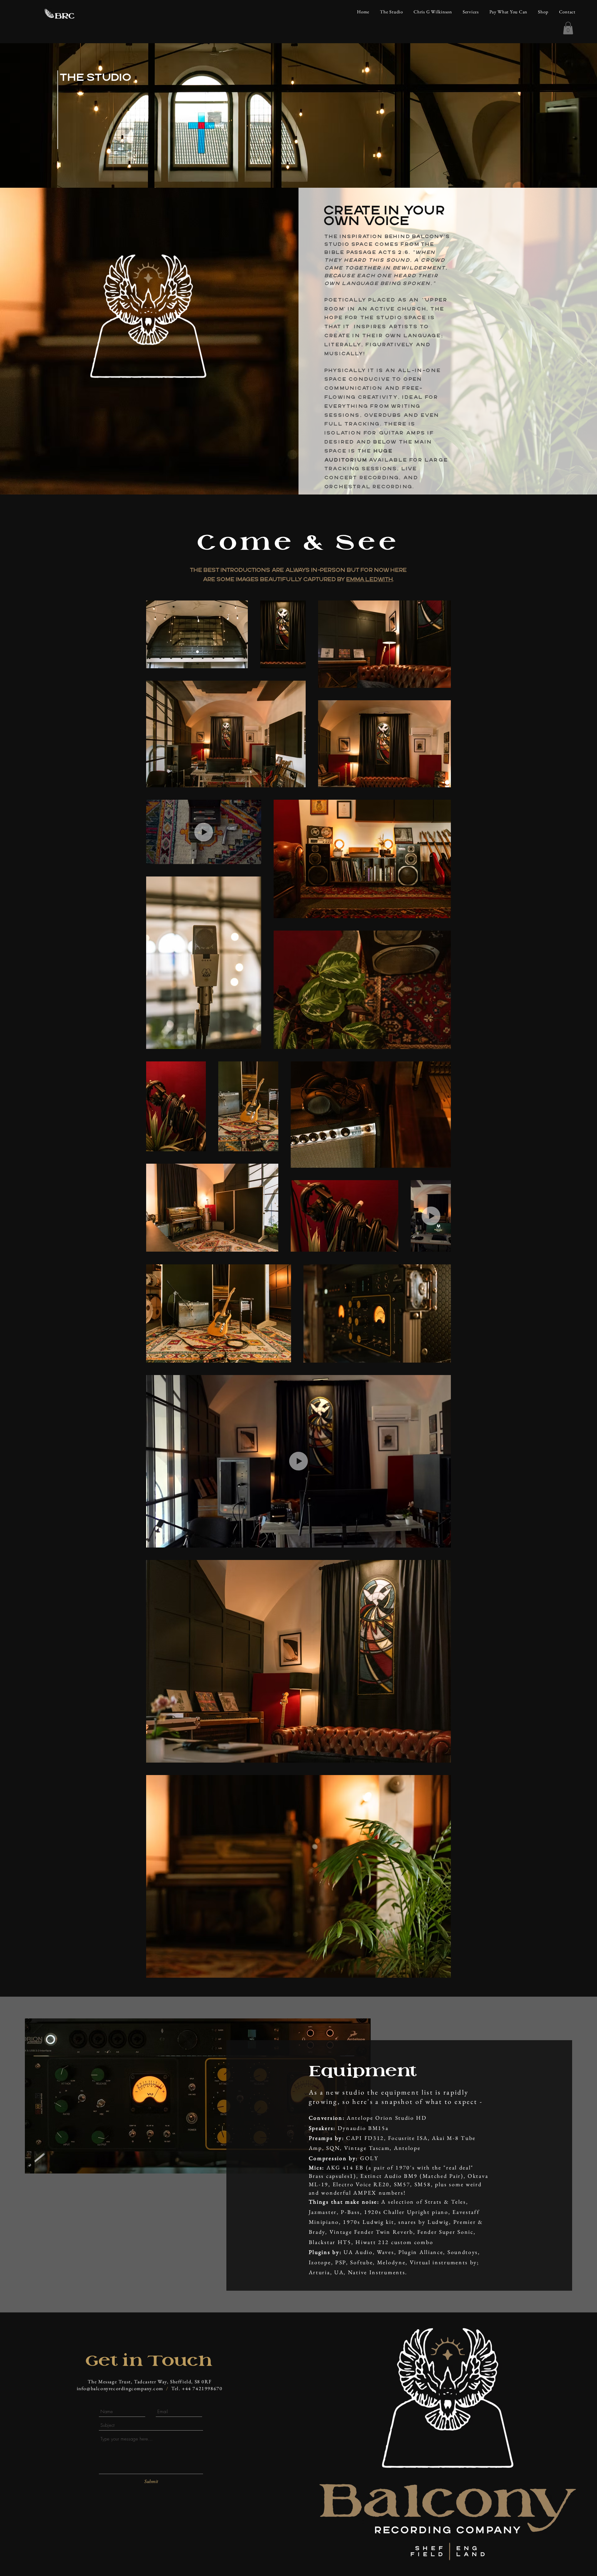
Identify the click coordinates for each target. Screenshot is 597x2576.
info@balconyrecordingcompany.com (120, 2388)
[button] (568, 28)
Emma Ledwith (370, 579)
